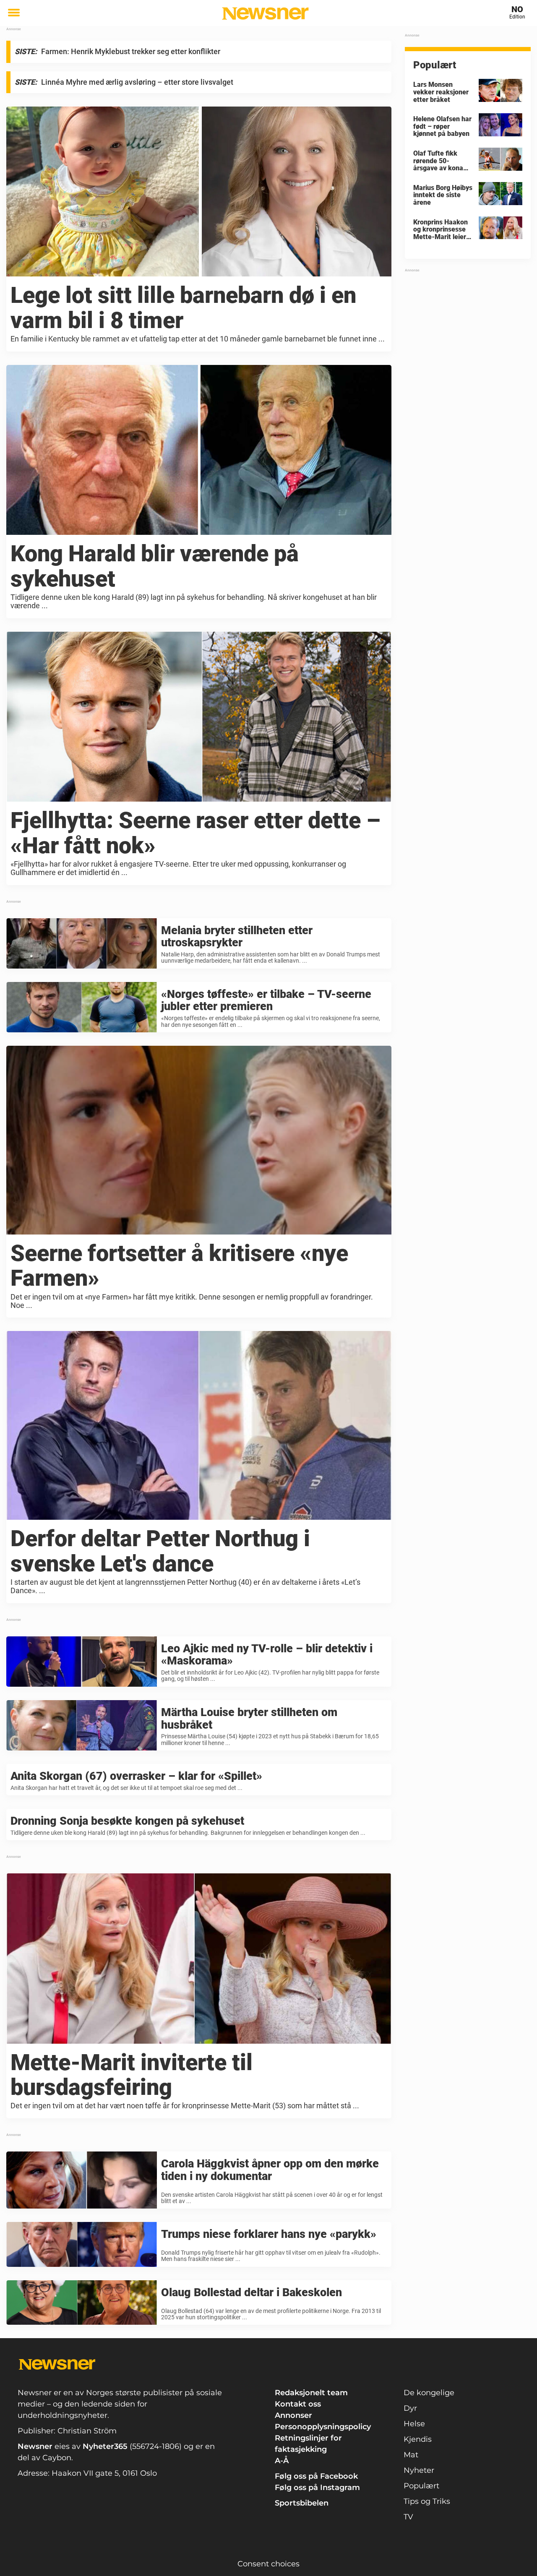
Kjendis (418, 2439)
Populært (421, 2486)
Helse (414, 2424)
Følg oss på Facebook (316, 2476)
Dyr (410, 2408)
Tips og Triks (427, 2501)
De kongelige (429, 2393)
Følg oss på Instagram (317, 2487)
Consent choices (268, 2564)
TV (408, 2517)
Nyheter (419, 2470)
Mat (411, 2455)
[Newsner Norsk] (265, 13)
